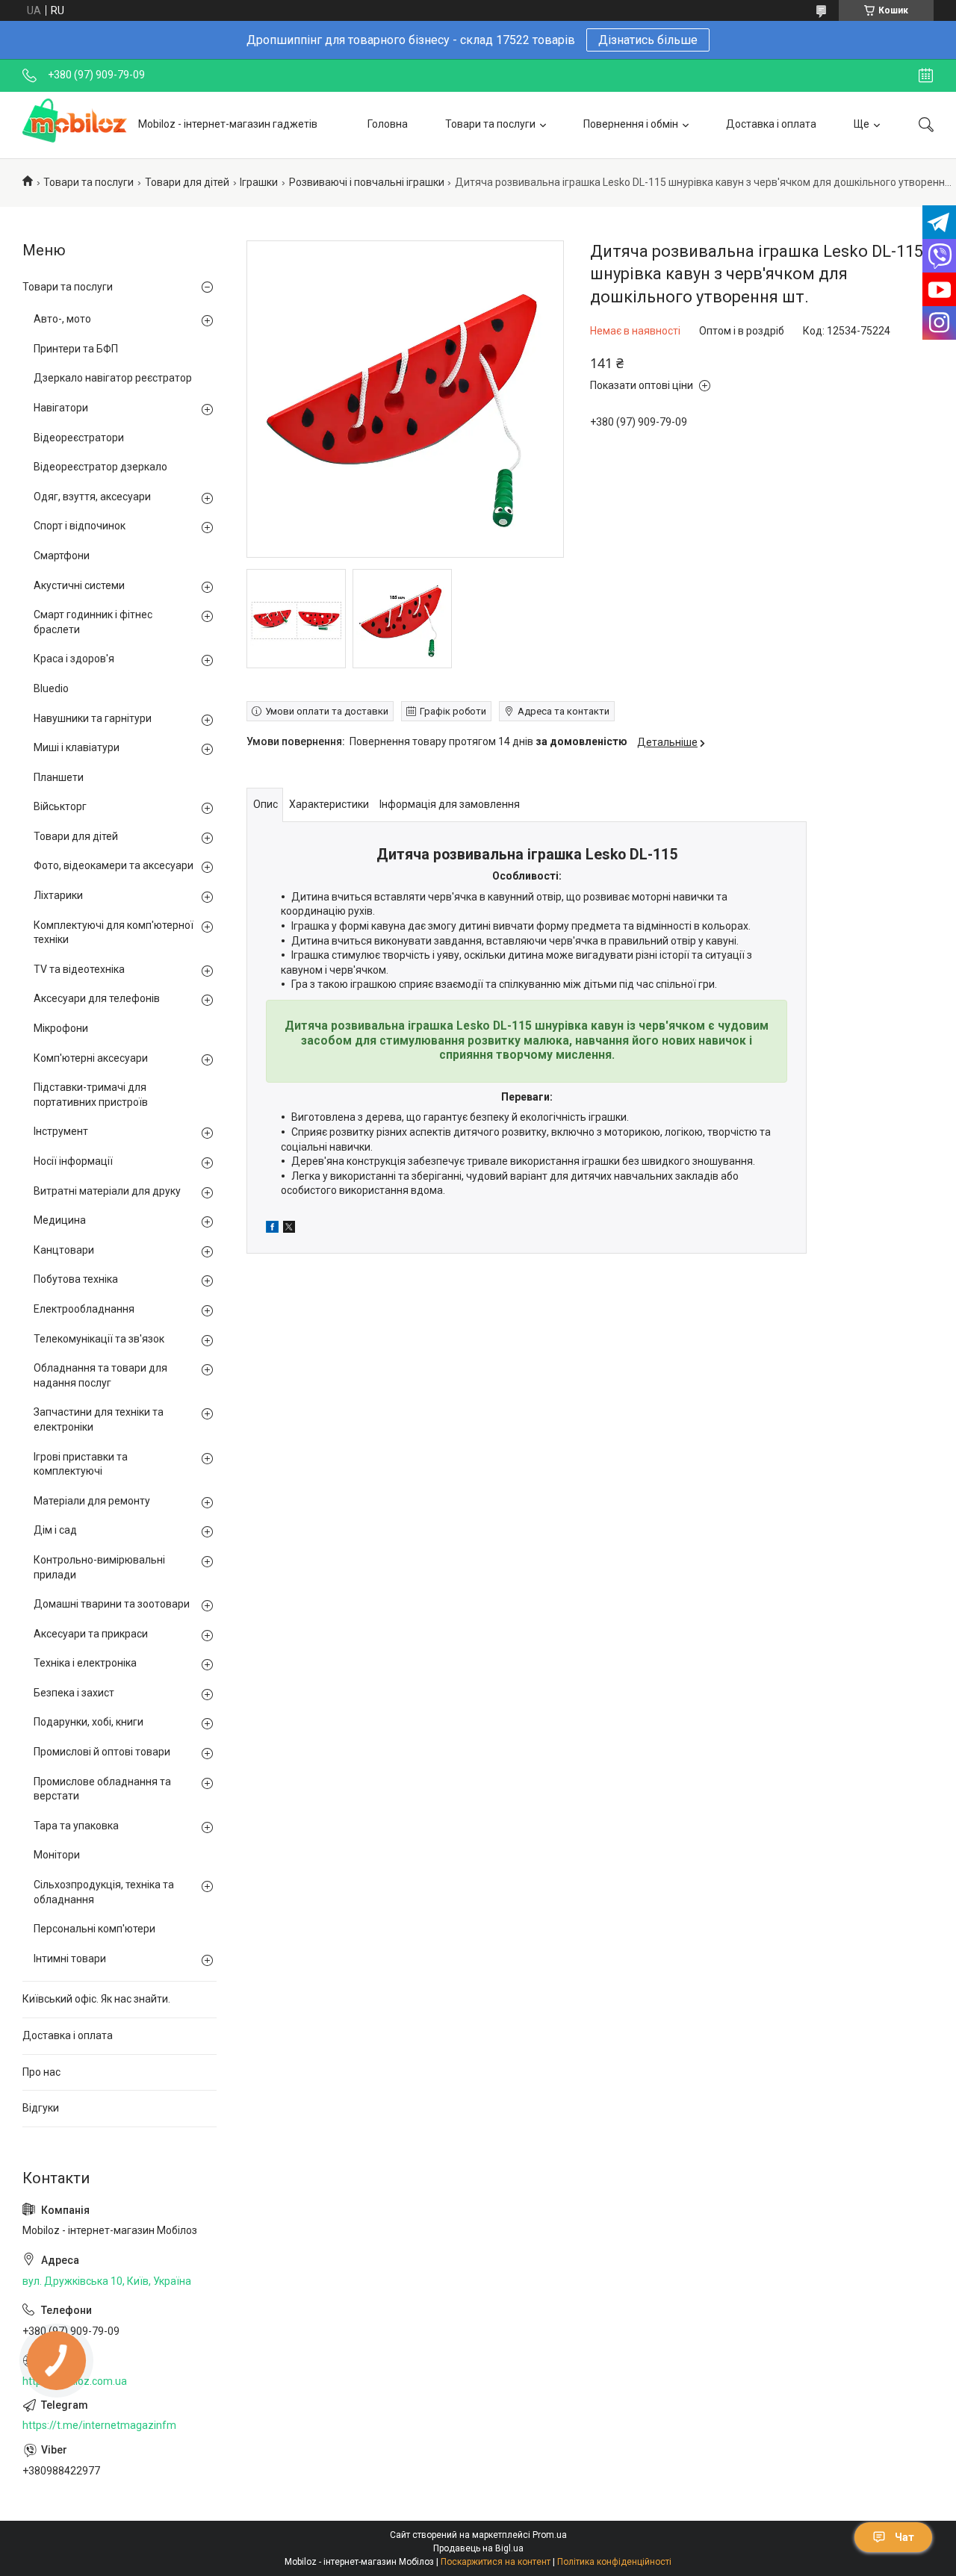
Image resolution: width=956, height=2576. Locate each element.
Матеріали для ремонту (92, 1501)
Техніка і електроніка (85, 1663)
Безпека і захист (74, 1693)
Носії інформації (73, 1161)
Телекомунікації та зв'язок (99, 1339)
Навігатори (61, 408)
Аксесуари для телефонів (97, 998)
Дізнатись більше (648, 40)
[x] (289, 1229)
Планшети (59, 777)
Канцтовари (64, 1250)
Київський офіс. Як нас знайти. (96, 1999)
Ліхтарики (58, 895)
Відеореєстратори (79, 438)
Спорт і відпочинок (80, 526)
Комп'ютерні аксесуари (91, 1058)
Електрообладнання (84, 1309)
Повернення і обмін (631, 124)
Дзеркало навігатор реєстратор (113, 378)
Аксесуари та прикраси (91, 1634)
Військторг (60, 806)
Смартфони (62, 556)
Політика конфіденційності (614, 2562)
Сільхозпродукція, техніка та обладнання (104, 1892)
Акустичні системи (79, 585)
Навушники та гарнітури (93, 718)
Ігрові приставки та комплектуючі (81, 1464)
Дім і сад (55, 1530)
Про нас (41, 2072)
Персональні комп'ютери (94, 1929)
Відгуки (41, 2108)
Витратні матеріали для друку (107, 1191)
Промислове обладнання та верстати (102, 1789)
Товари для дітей (187, 182)
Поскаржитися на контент (496, 2562)
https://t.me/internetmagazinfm (99, 2425)
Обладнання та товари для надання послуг (100, 1375)
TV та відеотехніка (79, 969)
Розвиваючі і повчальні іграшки (367, 182)
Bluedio (51, 688)
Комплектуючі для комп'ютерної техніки (114, 933)
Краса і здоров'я (74, 659)
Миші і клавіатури (77, 747)
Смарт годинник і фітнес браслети (93, 622)
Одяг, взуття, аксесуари (92, 497)
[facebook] (272, 1229)
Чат (904, 2537)
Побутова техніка (76, 1279)
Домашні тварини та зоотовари (112, 1604)
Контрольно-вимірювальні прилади (99, 1567)
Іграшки (259, 182)
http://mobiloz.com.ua (75, 2381)
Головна (388, 124)
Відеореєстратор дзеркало (100, 467)
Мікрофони (61, 1028)
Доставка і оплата (771, 124)
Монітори (57, 1855)
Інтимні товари (70, 1959)
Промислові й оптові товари (102, 1752)
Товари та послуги (490, 124)
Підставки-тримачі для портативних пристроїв (91, 1095)
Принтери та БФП (76, 349)
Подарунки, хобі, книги (89, 1722)
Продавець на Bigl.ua (478, 2548)
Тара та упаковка (76, 1826)
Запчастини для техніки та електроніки (99, 1419)
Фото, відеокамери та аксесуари (114, 865)
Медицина (60, 1220)
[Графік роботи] (926, 75)
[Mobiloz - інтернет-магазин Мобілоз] (75, 125)
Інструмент (61, 1131)
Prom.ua (550, 2535)
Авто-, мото (62, 319)
